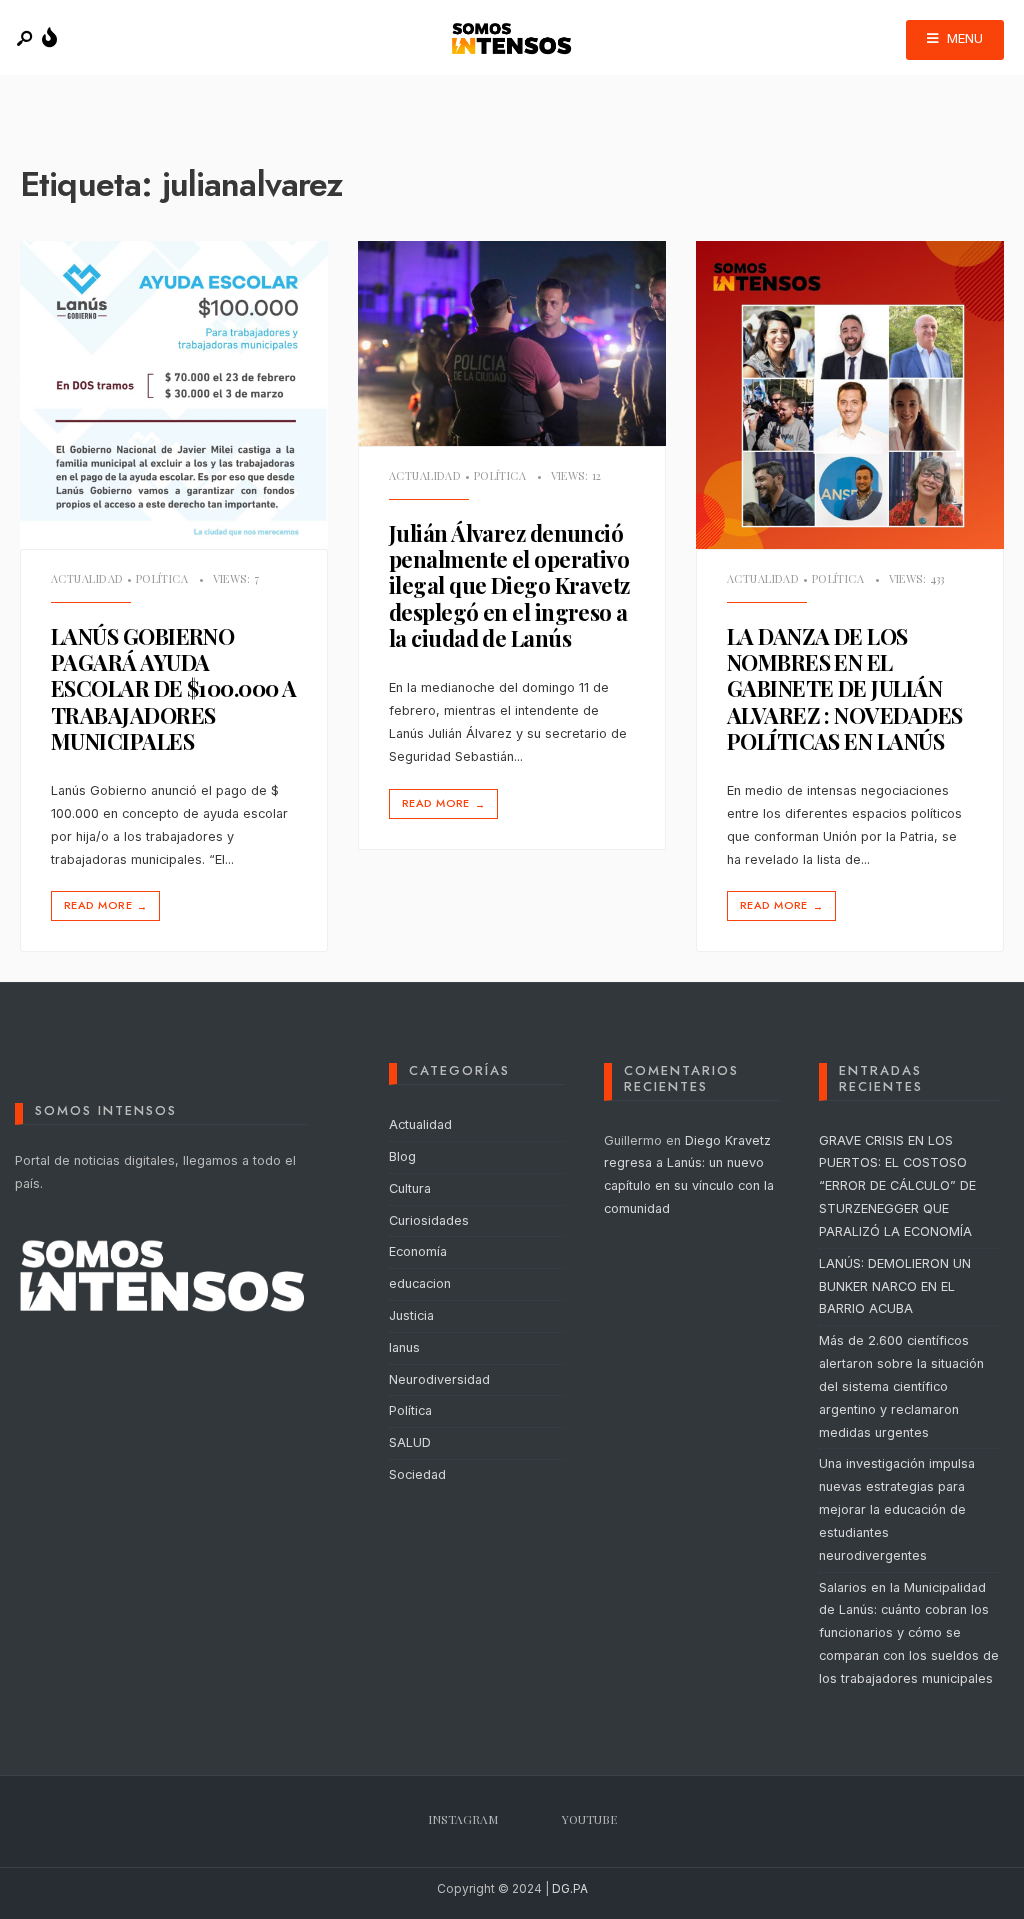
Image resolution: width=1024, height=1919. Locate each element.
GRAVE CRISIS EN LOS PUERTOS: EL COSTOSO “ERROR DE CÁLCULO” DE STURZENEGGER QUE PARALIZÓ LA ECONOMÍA (897, 1186)
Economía (418, 1251)
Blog (402, 1156)
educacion (420, 1283)
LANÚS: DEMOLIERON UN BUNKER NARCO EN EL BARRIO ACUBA (895, 1286)
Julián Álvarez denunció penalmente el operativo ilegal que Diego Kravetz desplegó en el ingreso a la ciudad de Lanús (509, 586)
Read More (105, 905)
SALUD (410, 1442)
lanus (404, 1347)
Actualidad (87, 578)
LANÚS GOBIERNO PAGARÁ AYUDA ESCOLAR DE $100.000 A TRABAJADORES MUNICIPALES (173, 689)
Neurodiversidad (439, 1379)
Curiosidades (429, 1220)
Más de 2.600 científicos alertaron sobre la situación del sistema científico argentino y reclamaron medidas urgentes (901, 1386)
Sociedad (417, 1474)
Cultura (410, 1188)
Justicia (411, 1315)
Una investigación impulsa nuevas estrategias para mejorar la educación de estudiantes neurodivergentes (897, 1509)
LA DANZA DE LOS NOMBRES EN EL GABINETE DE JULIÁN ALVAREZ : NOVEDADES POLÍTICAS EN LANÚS (845, 689)
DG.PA (570, 1888)
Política (162, 578)
